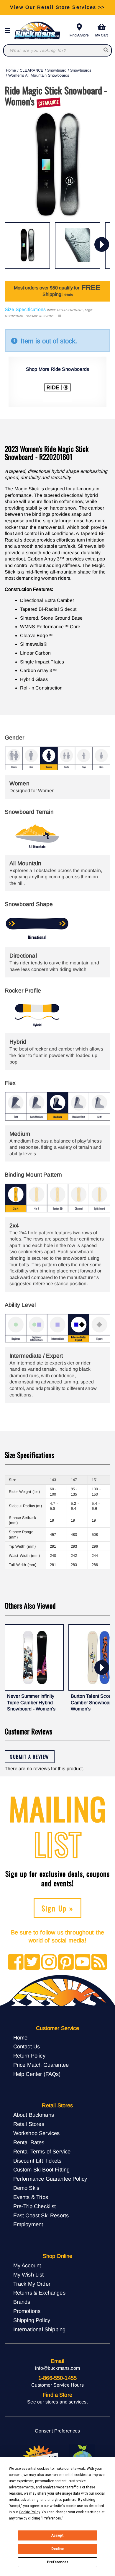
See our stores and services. (57, 2402)
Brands (22, 2302)
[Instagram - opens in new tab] (49, 1962)
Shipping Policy (32, 2320)
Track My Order (32, 2284)
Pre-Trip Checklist (35, 2206)
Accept (57, 2535)
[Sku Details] (59, 316)
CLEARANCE (32, 70)
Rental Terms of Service (42, 2152)
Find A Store (79, 35)
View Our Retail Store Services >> (57, 7)
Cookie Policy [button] (29, 2512)
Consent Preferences (57, 2431)
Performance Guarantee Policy (50, 2179)
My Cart (101, 35)
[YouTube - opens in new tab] (83, 1962)
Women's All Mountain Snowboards (39, 75)
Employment (28, 2224)
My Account (27, 2265)
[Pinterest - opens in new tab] (66, 1962)
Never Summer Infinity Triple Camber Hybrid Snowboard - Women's (31, 1702)
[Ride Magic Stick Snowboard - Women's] (27, 246)
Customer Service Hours (57, 2385)
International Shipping (40, 2329)
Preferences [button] (52, 2518)
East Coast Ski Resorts (41, 2215)
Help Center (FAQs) (37, 2074)
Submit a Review (30, 1757)
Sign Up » (58, 1908)
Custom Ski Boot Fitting (42, 2170)
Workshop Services (37, 2133)
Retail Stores (29, 2124)
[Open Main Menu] (9, 31)
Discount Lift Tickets (37, 2161)
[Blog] (99, 1962)
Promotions (27, 2311)
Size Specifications (25, 309)
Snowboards (81, 70)
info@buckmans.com (57, 2368)
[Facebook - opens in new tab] (16, 1962)
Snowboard (57, 70)
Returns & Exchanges (39, 2293)
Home (11, 70)
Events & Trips (31, 2197)
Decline (57, 2549)
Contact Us (27, 2046)
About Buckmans (34, 2115)
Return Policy (29, 2056)
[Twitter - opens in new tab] (32, 1962)
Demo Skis (26, 2188)
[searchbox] (106, 50)
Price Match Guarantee (41, 2065)
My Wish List (29, 2275)
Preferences (58, 2562)
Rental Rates (29, 2142)
